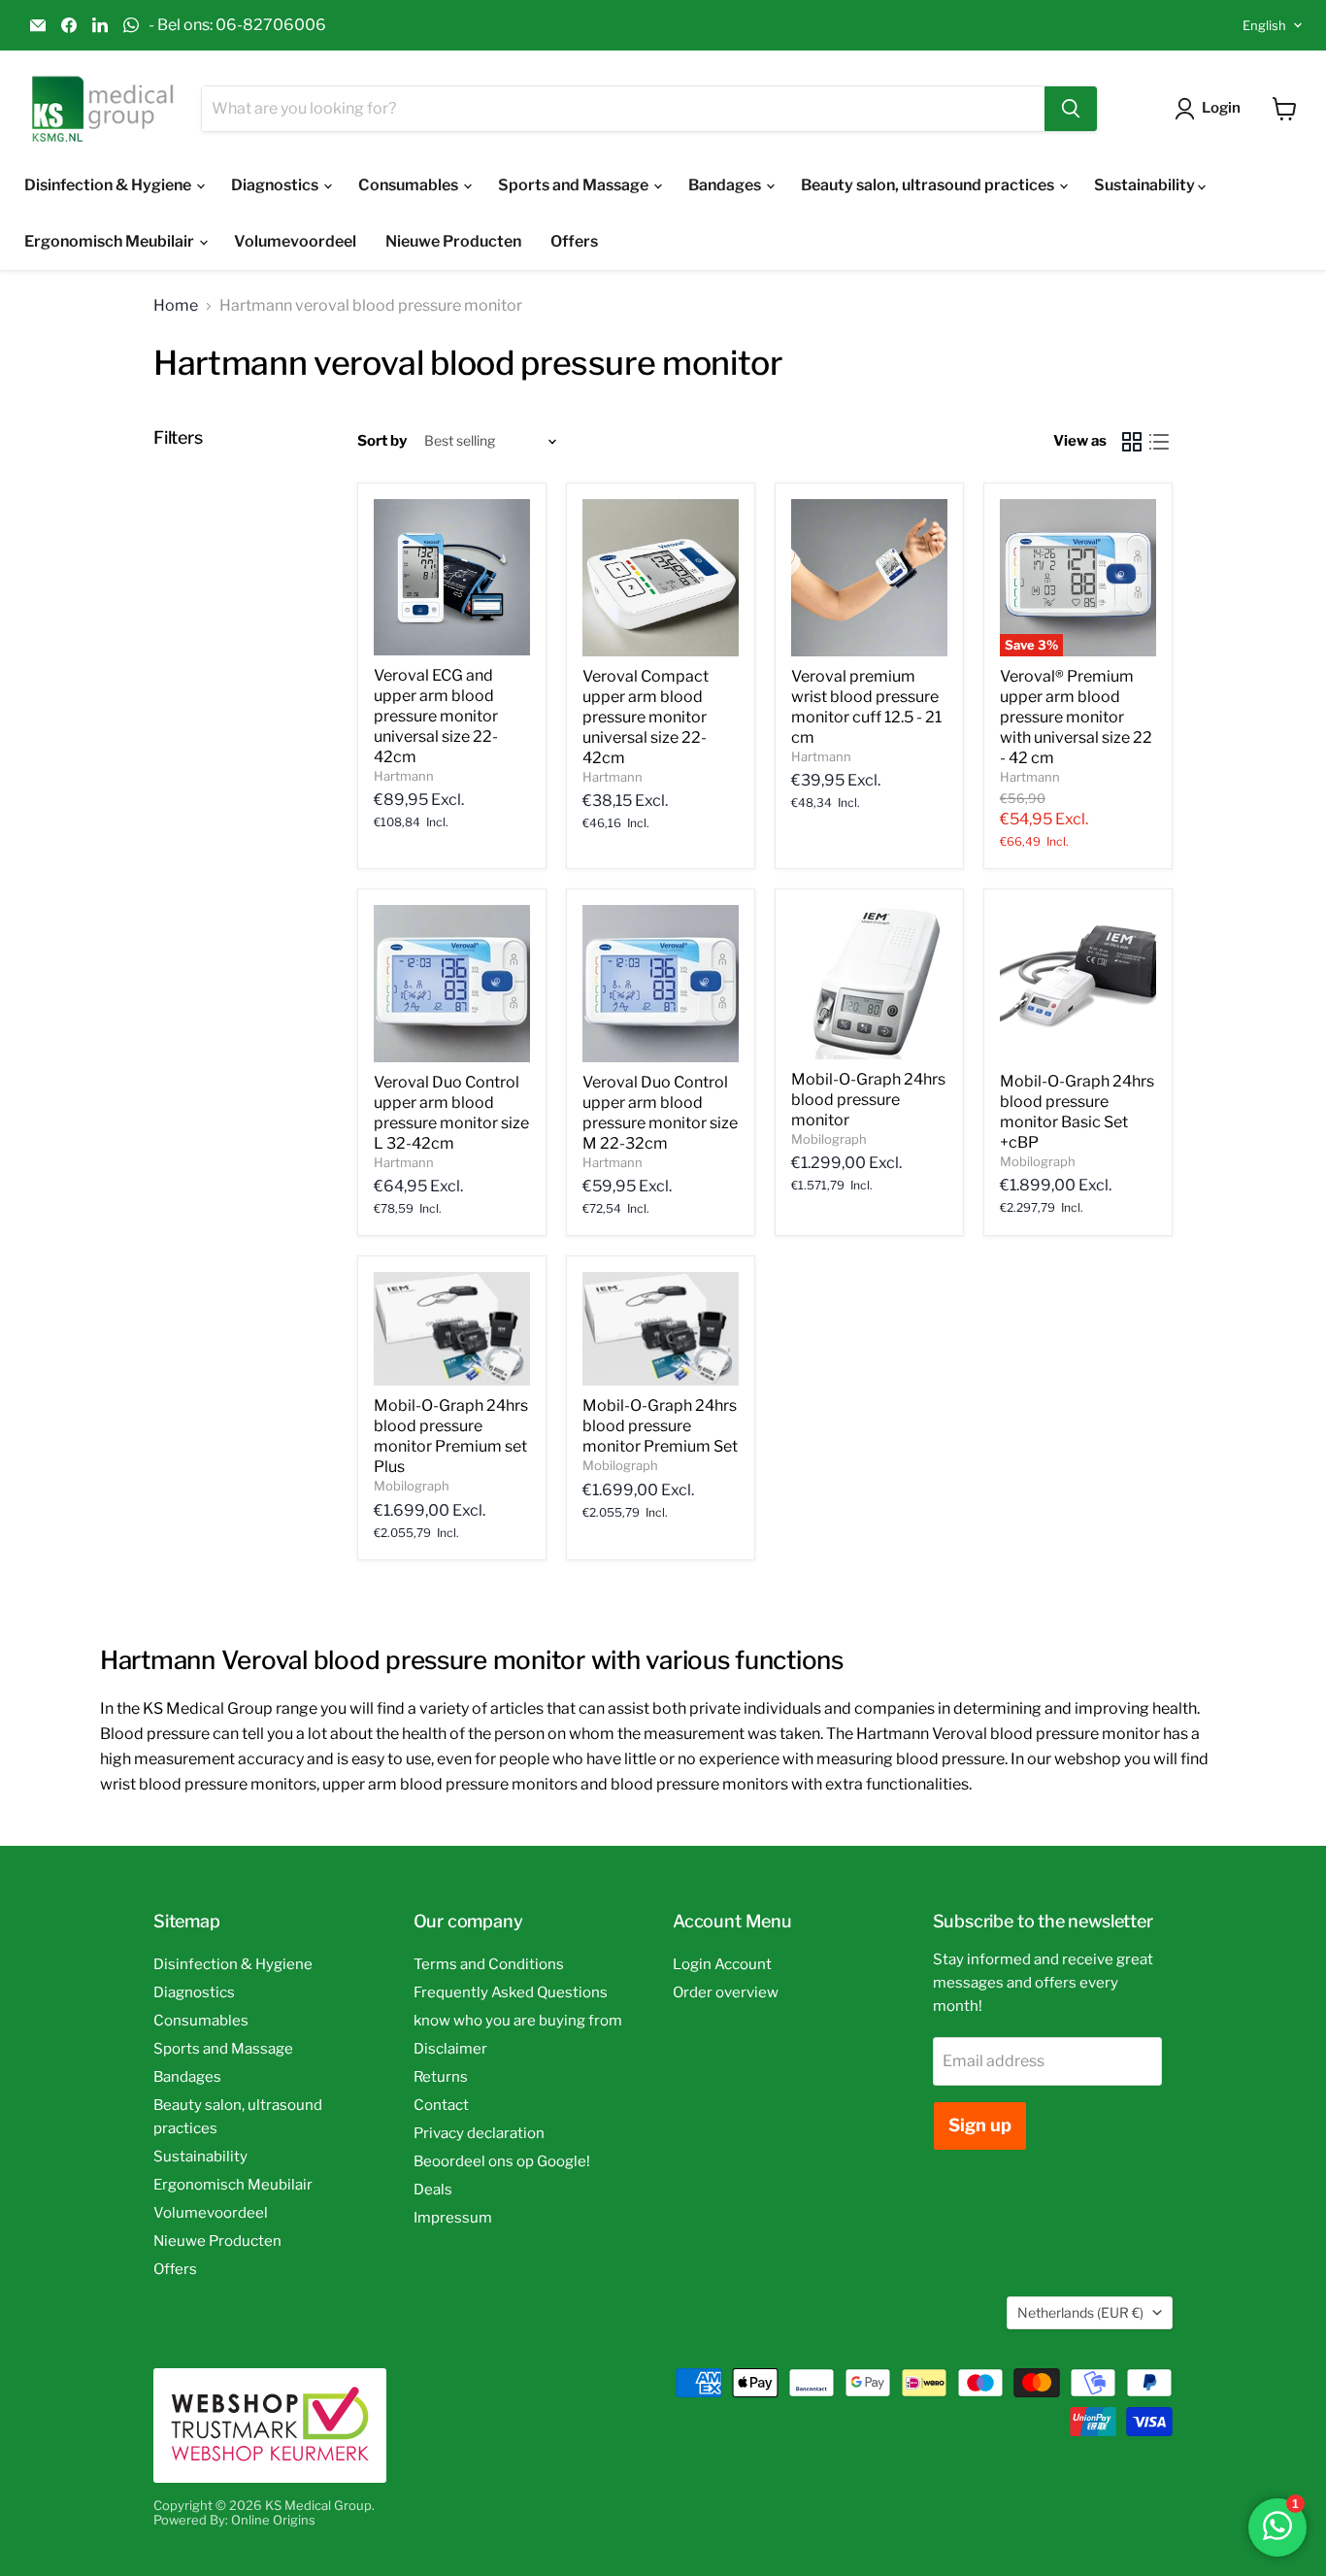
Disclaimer (450, 2049)
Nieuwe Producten (453, 241)
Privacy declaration (479, 2133)
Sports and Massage (575, 185)
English (1264, 25)
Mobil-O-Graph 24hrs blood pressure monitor (868, 1100)
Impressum (453, 2218)
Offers (574, 241)
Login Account (722, 1964)
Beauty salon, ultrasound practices (929, 185)
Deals (433, 2190)
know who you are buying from (518, 2021)
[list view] (1159, 442)
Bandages (726, 185)
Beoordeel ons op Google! (502, 2161)
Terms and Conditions (489, 1964)
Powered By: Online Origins (234, 2520)
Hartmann (404, 776)
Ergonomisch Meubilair (111, 241)
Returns (441, 2077)
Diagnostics (276, 185)
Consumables (410, 185)
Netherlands (1080, 2312)
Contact (441, 2105)
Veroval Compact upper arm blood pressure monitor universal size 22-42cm (646, 717)
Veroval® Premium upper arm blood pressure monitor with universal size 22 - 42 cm (1076, 717)
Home (176, 306)
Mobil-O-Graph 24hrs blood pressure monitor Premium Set (660, 1426)
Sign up (980, 2125)
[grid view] (1132, 442)
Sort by (382, 441)
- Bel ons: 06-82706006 (237, 25)
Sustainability (1146, 185)
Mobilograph (829, 1139)
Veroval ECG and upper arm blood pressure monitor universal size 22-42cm (436, 716)
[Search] (1071, 109)
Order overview (726, 1992)
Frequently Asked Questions (511, 1992)
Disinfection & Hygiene (109, 185)
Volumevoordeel (295, 241)
